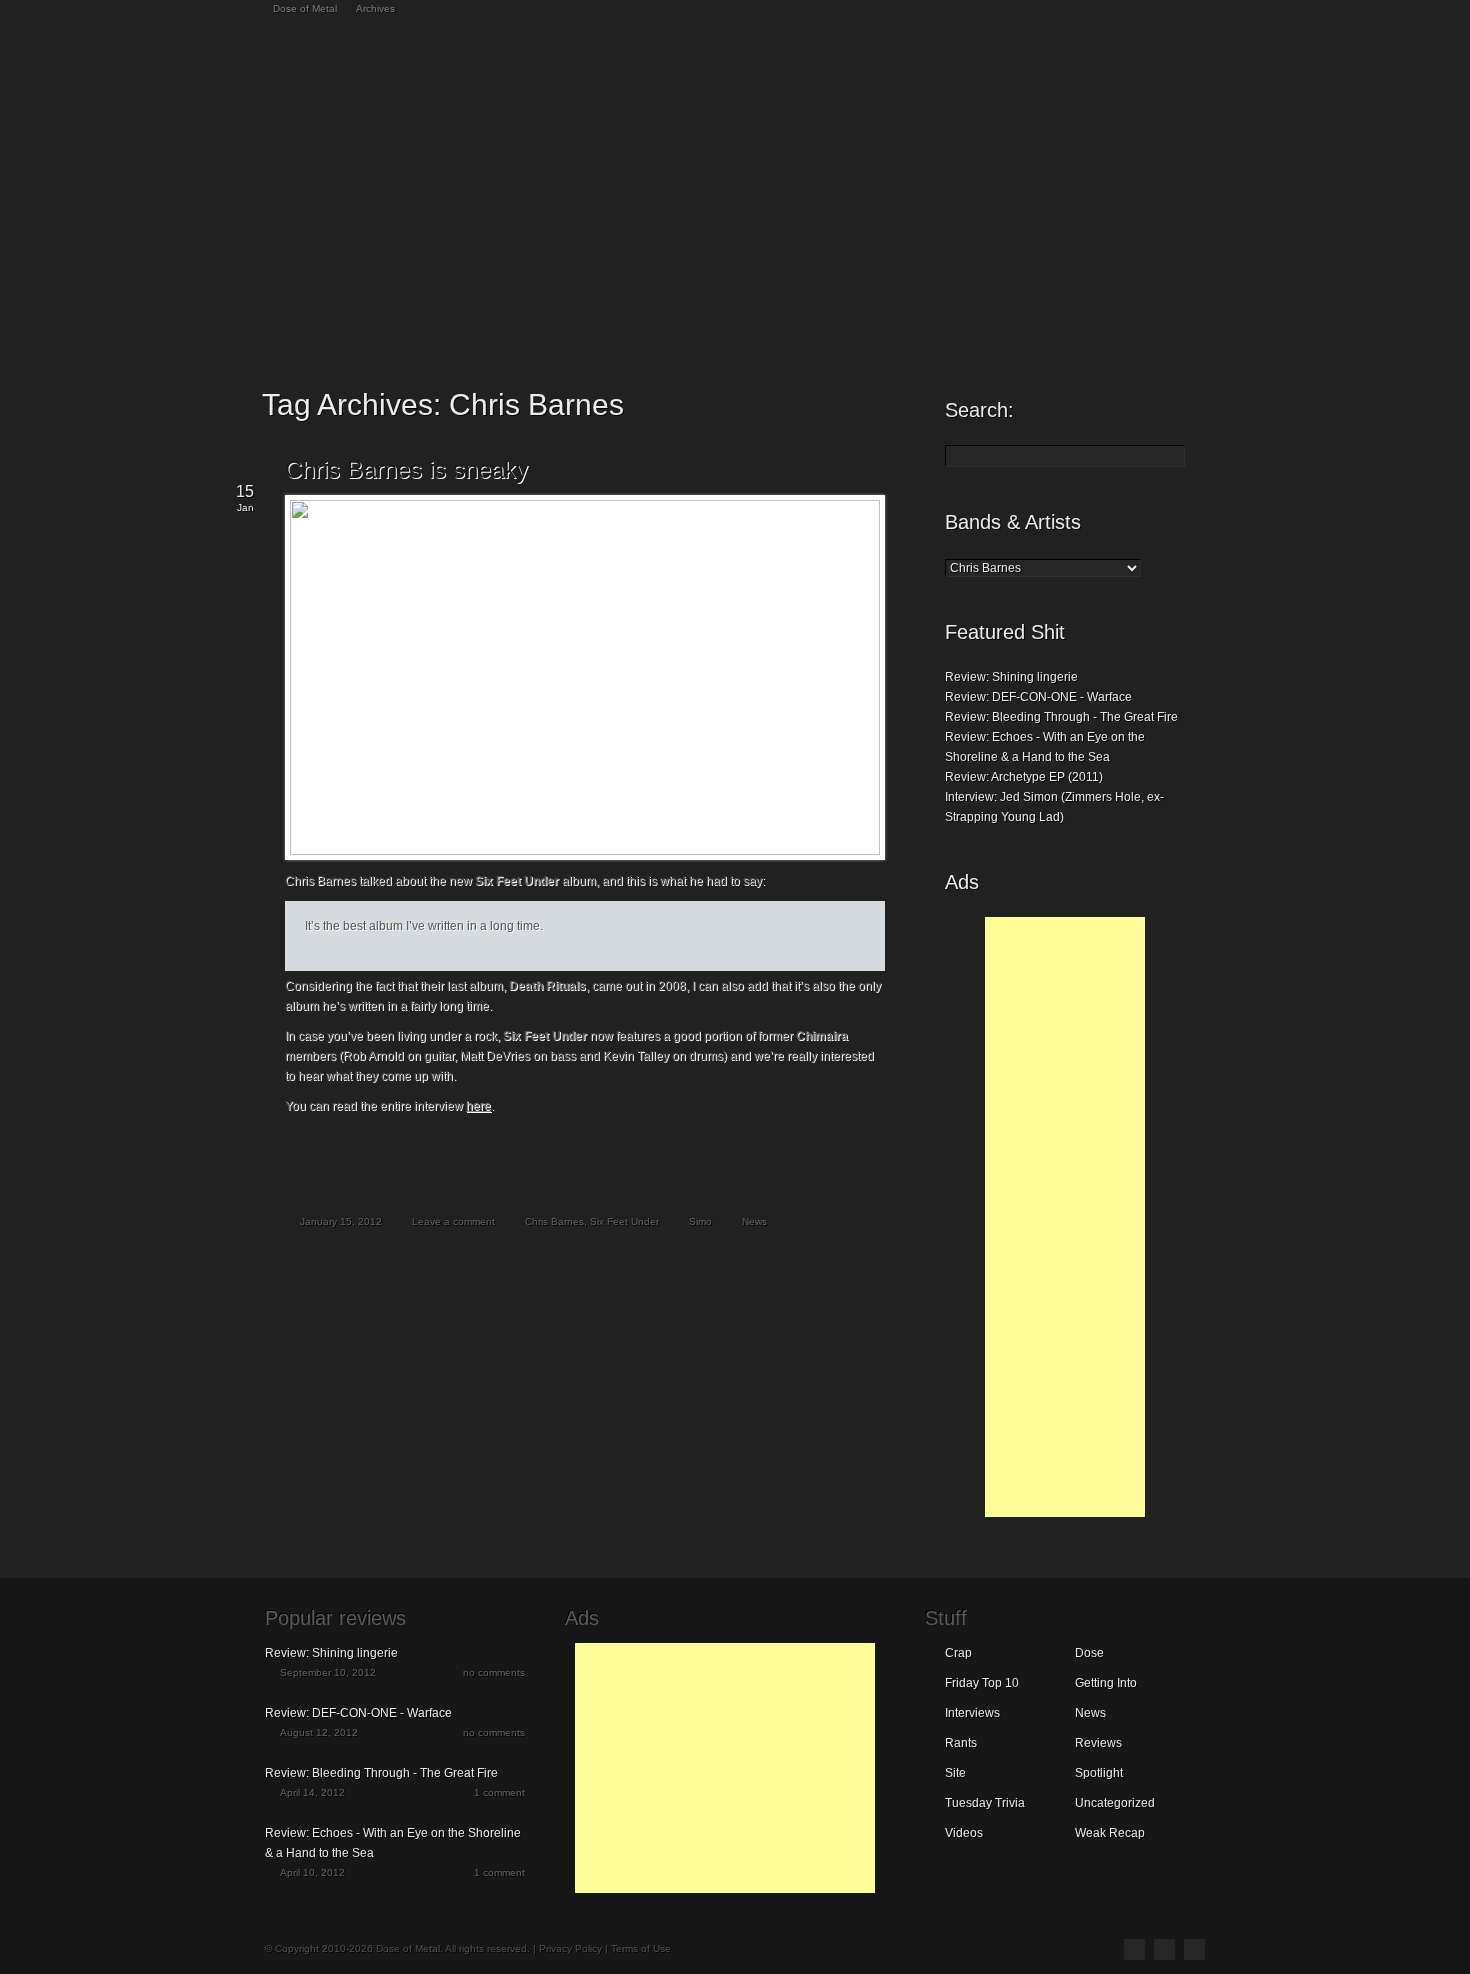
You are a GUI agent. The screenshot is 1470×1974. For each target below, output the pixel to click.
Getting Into (1106, 1683)
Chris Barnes (554, 1221)
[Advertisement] (1065, 1217)
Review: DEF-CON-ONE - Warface (1038, 697)
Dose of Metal (305, 8)
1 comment (499, 1792)
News (754, 1221)
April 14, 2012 (312, 1792)
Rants (961, 1743)
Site (955, 1773)
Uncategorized (1115, 1803)
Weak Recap (1110, 1833)
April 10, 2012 (312, 1872)
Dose (1089, 1653)
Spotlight (1099, 1773)
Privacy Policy (570, 1948)
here (478, 1106)
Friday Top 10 (982, 1683)
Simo (700, 1221)
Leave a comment (453, 1221)
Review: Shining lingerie (1011, 677)
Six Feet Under (624, 1221)
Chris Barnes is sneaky (406, 469)
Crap (958, 1653)
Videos (964, 1833)
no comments (494, 1672)
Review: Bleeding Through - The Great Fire (1061, 717)
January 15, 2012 (341, 1221)
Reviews (1098, 1743)
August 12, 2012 (319, 1732)
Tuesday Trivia (985, 1803)
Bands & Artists (1013, 522)
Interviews (972, 1713)
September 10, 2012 (328, 1672)
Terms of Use (641, 1948)
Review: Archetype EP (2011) (1024, 777)
